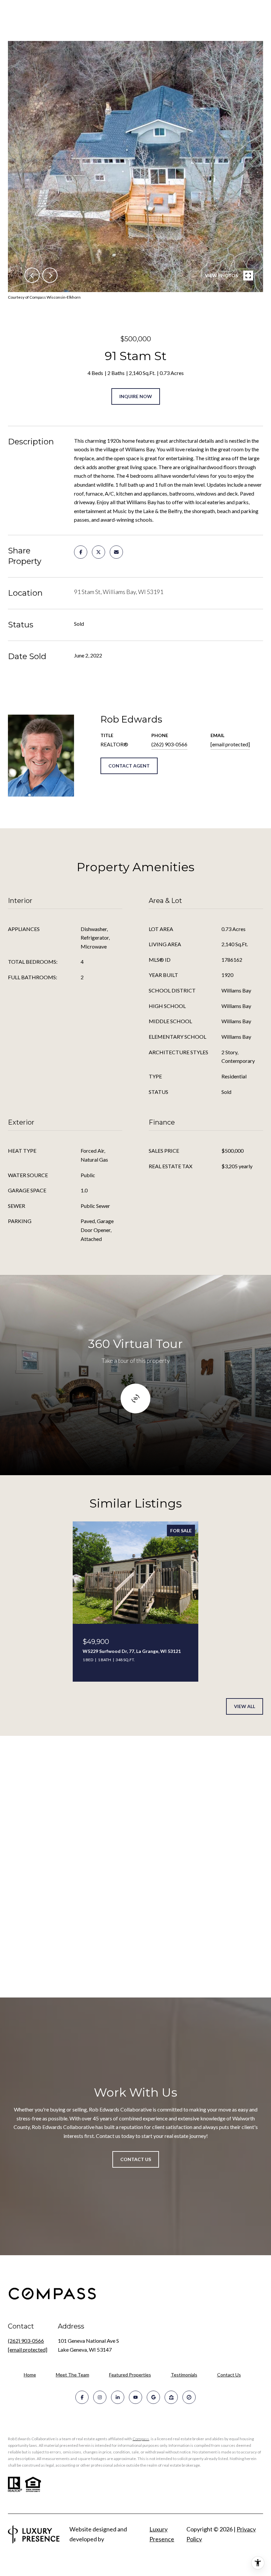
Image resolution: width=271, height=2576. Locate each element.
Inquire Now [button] (136, 396)
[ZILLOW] (171, 2397)
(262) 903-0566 (169, 744)
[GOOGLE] (153, 2397)
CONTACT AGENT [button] (129, 766)
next (50, 275)
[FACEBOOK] (82, 2397)
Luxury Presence (162, 2534)
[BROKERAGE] (189, 2397)
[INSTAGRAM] (100, 2397)
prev (32, 275)
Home (30, 2375)
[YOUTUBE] (135, 2397)
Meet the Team (73, 2375)
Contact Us (229, 2375)
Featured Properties (130, 2375)
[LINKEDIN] (118, 2397)
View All (245, 1706)
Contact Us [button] (136, 2159)
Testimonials (184, 2375)
